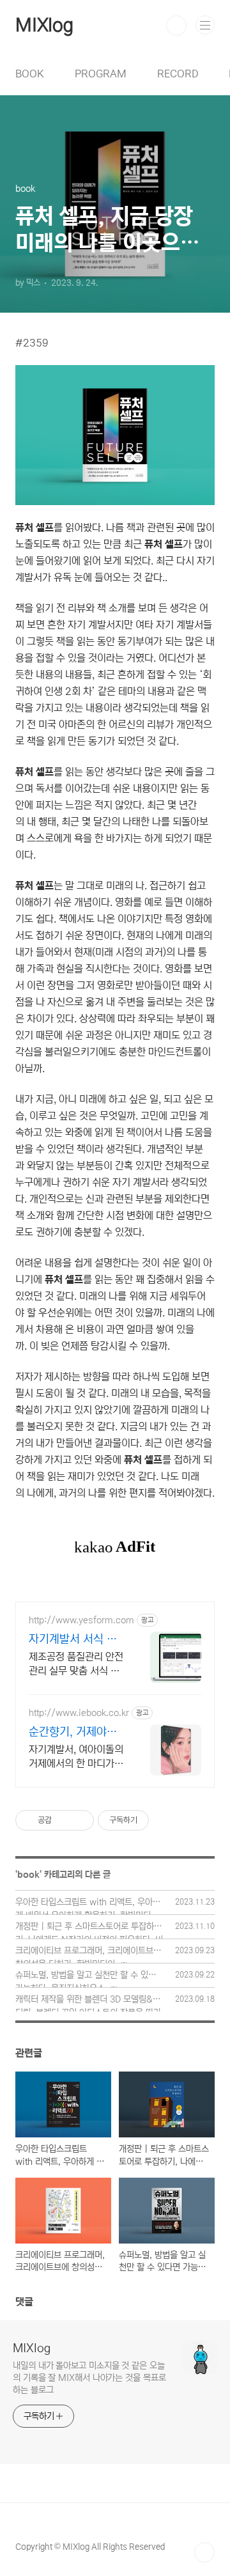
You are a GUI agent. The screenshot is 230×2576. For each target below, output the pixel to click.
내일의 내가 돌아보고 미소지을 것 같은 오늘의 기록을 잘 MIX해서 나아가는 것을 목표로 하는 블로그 (89, 2378)
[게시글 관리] (80, 1820)
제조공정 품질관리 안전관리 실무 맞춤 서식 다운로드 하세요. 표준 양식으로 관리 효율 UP (76, 1664)
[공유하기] (64, 1820)
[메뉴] (205, 25)
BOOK (30, 74)
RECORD (178, 74)
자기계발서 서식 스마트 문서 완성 (73, 1640)
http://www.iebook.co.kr (79, 1713)
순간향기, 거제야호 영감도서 (73, 1733)
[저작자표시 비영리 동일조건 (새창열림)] (166, 1820)
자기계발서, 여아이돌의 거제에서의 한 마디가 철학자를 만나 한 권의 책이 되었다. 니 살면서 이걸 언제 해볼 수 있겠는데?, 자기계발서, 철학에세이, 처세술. (76, 1757)
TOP (204, 2552)
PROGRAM (101, 74)
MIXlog (44, 26)
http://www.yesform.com (81, 1620)
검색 (176, 26)
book (28, 1875)
